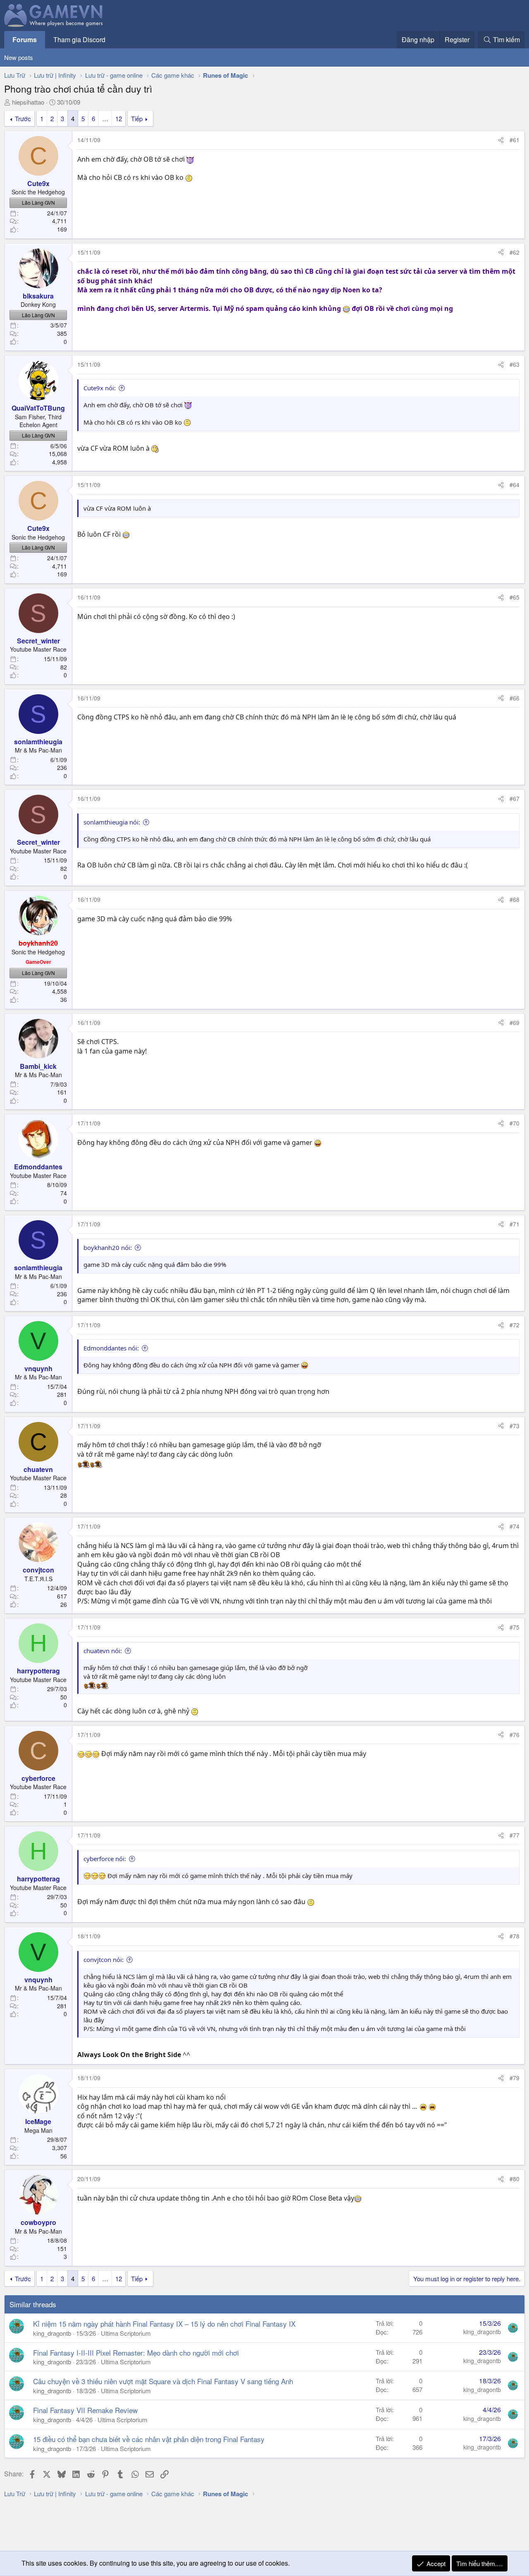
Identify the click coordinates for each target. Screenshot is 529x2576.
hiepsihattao (28, 102)
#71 (515, 1224)
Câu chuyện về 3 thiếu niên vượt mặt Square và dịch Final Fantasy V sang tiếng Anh (163, 2381)
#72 (515, 1325)
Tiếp (137, 118)
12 (119, 118)
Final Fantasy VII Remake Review (85, 2410)
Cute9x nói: (100, 388)
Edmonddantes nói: (111, 1348)
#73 (515, 1426)
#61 (515, 140)
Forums (25, 39)
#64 (515, 485)
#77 (515, 1835)
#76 (515, 1735)
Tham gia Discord (79, 39)
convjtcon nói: (104, 1959)
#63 (515, 364)
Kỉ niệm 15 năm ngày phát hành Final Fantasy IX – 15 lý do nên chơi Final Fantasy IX (164, 2324)
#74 (515, 1526)
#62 (515, 252)
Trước (23, 118)
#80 (515, 2179)
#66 (515, 698)
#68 (515, 899)
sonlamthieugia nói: (112, 822)
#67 (515, 798)
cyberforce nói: (105, 1859)
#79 (515, 2078)
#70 (515, 1123)
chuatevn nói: (103, 1651)
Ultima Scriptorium (126, 2333)
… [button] (105, 118)
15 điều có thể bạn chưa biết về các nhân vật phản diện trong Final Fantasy (149, 2439)
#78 (515, 1936)
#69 (515, 1023)
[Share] (501, 140)
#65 (515, 597)
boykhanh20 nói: (108, 1247)
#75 (515, 1627)
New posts (19, 57)
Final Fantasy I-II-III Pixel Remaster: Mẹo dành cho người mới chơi (136, 2353)
